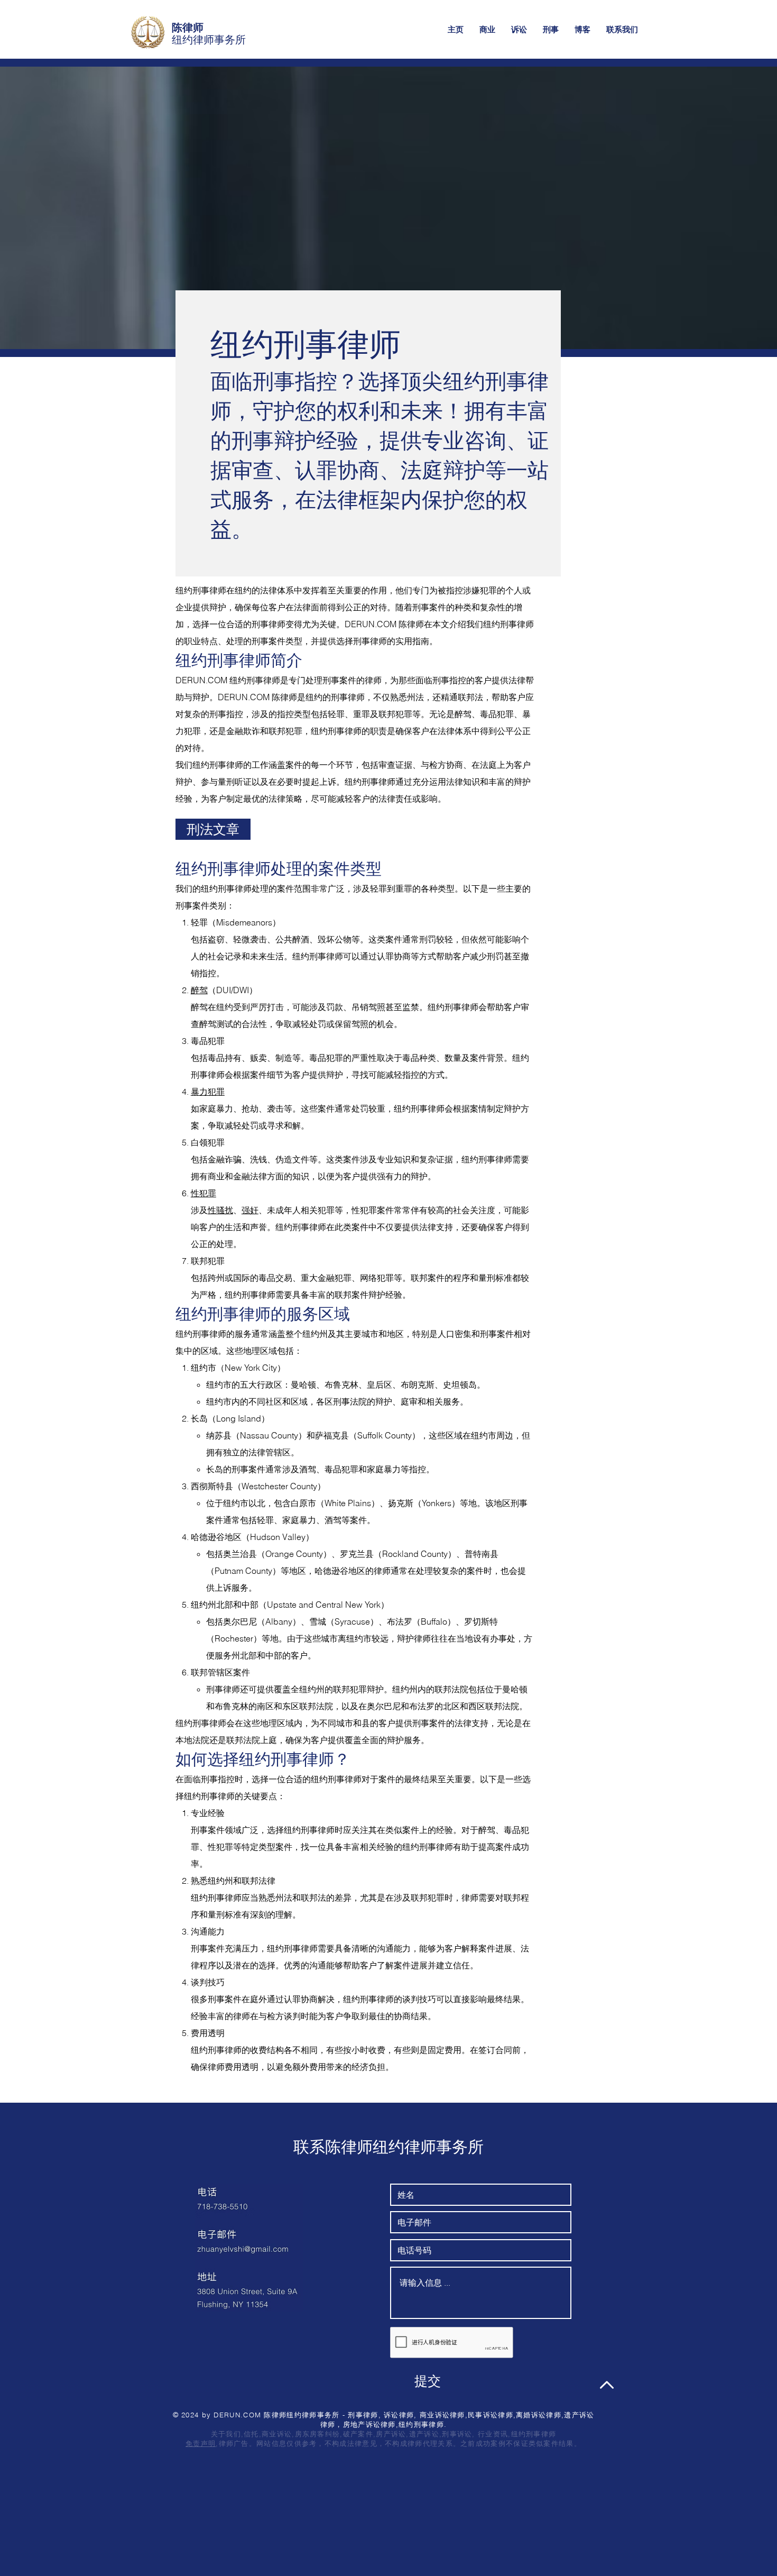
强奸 (250, 1210)
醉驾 (199, 990)
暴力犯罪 (208, 1092)
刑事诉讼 (457, 2434)
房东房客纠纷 (318, 2434)
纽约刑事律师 (534, 2434)
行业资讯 (493, 2434)
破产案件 (358, 2434)
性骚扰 (220, 1210)
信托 (251, 2434)
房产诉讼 (391, 2434)
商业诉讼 (277, 2434)
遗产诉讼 (424, 2434)
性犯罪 (203, 1193)
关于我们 (226, 2434)
